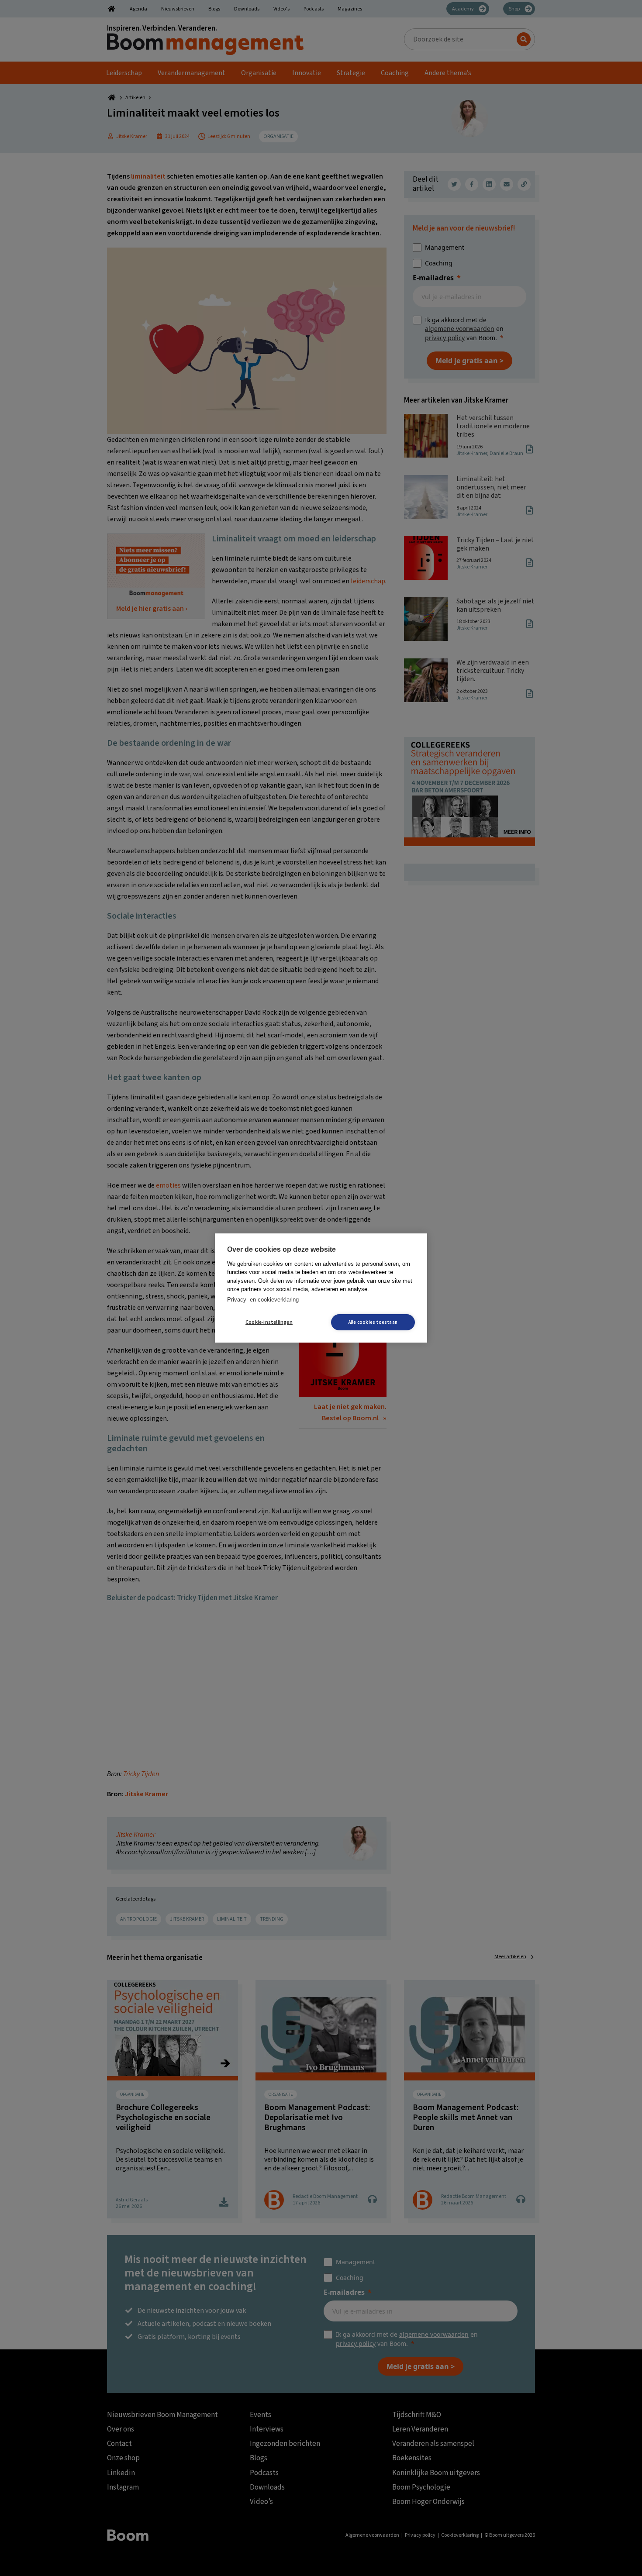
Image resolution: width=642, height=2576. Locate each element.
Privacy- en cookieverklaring (263, 1300)
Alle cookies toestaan (373, 1322)
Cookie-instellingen (269, 1322)
